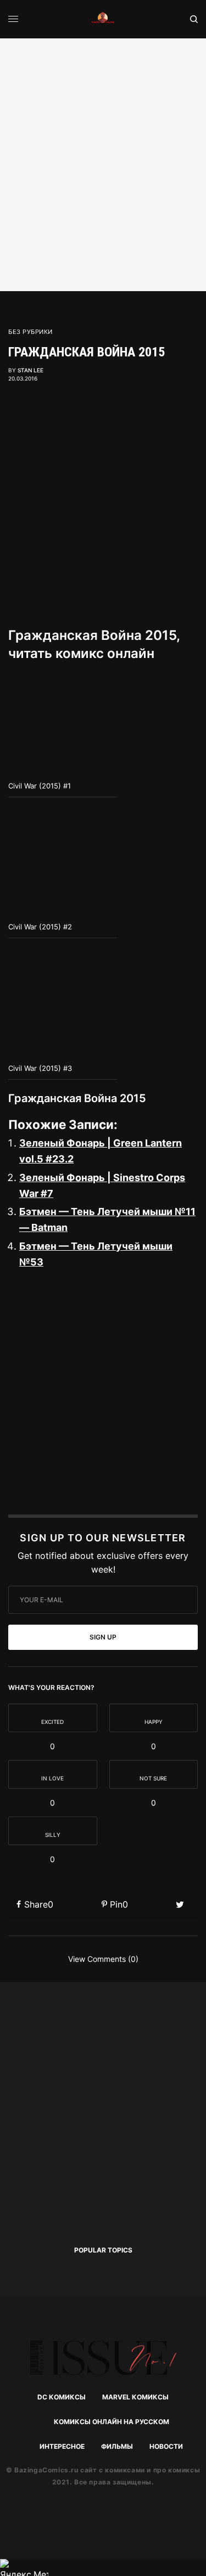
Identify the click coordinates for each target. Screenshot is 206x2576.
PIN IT (69, 724)
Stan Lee (30, 370)
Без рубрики (30, 332)
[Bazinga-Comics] (103, 19)
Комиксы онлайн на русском (112, 2422)
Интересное (62, 2446)
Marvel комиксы (135, 2397)
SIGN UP (103, 1637)
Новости (166, 2446)
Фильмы (117, 2446)
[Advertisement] (103, 163)
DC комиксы (62, 2397)
